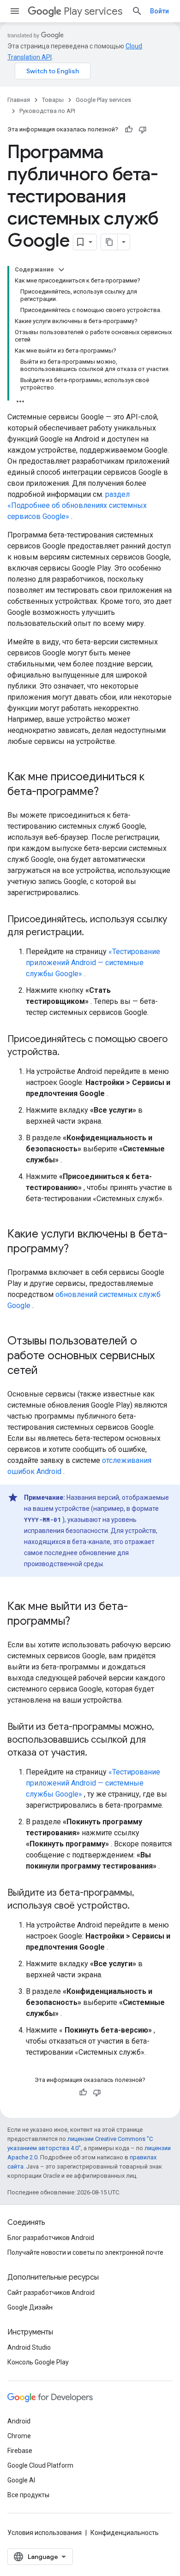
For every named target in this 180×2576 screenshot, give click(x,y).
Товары (53, 100)
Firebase (20, 2451)
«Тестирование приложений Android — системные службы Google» (93, 963)
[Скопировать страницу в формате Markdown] (109, 242)
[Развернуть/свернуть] (61, 270)
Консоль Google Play (38, 2362)
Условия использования (45, 2533)
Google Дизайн (30, 2307)
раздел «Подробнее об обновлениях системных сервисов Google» (77, 505)
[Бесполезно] (143, 130)
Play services (93, 11)
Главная (19, 100)
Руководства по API (47, 111)
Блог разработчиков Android (51, 2238)
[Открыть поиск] (137, 11)
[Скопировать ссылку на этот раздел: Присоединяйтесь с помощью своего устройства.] (69, 1053)
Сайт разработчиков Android (51, 2293)
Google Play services (103, 100)
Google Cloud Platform (40, 2465)
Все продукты (28, 2495)
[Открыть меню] (15, 11)
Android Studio (29, 2347)
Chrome (19, 2436)
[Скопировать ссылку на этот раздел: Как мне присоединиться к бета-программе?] (108, 792)
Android (19, 2421)
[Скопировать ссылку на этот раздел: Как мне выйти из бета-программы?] (79, 1622)
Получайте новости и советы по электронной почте (85, 2252)
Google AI (21, 2480)
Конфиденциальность (125, 2533)
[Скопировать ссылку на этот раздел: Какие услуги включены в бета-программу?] (78, 1250)
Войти (159, 11)
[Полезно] (129, 130)
